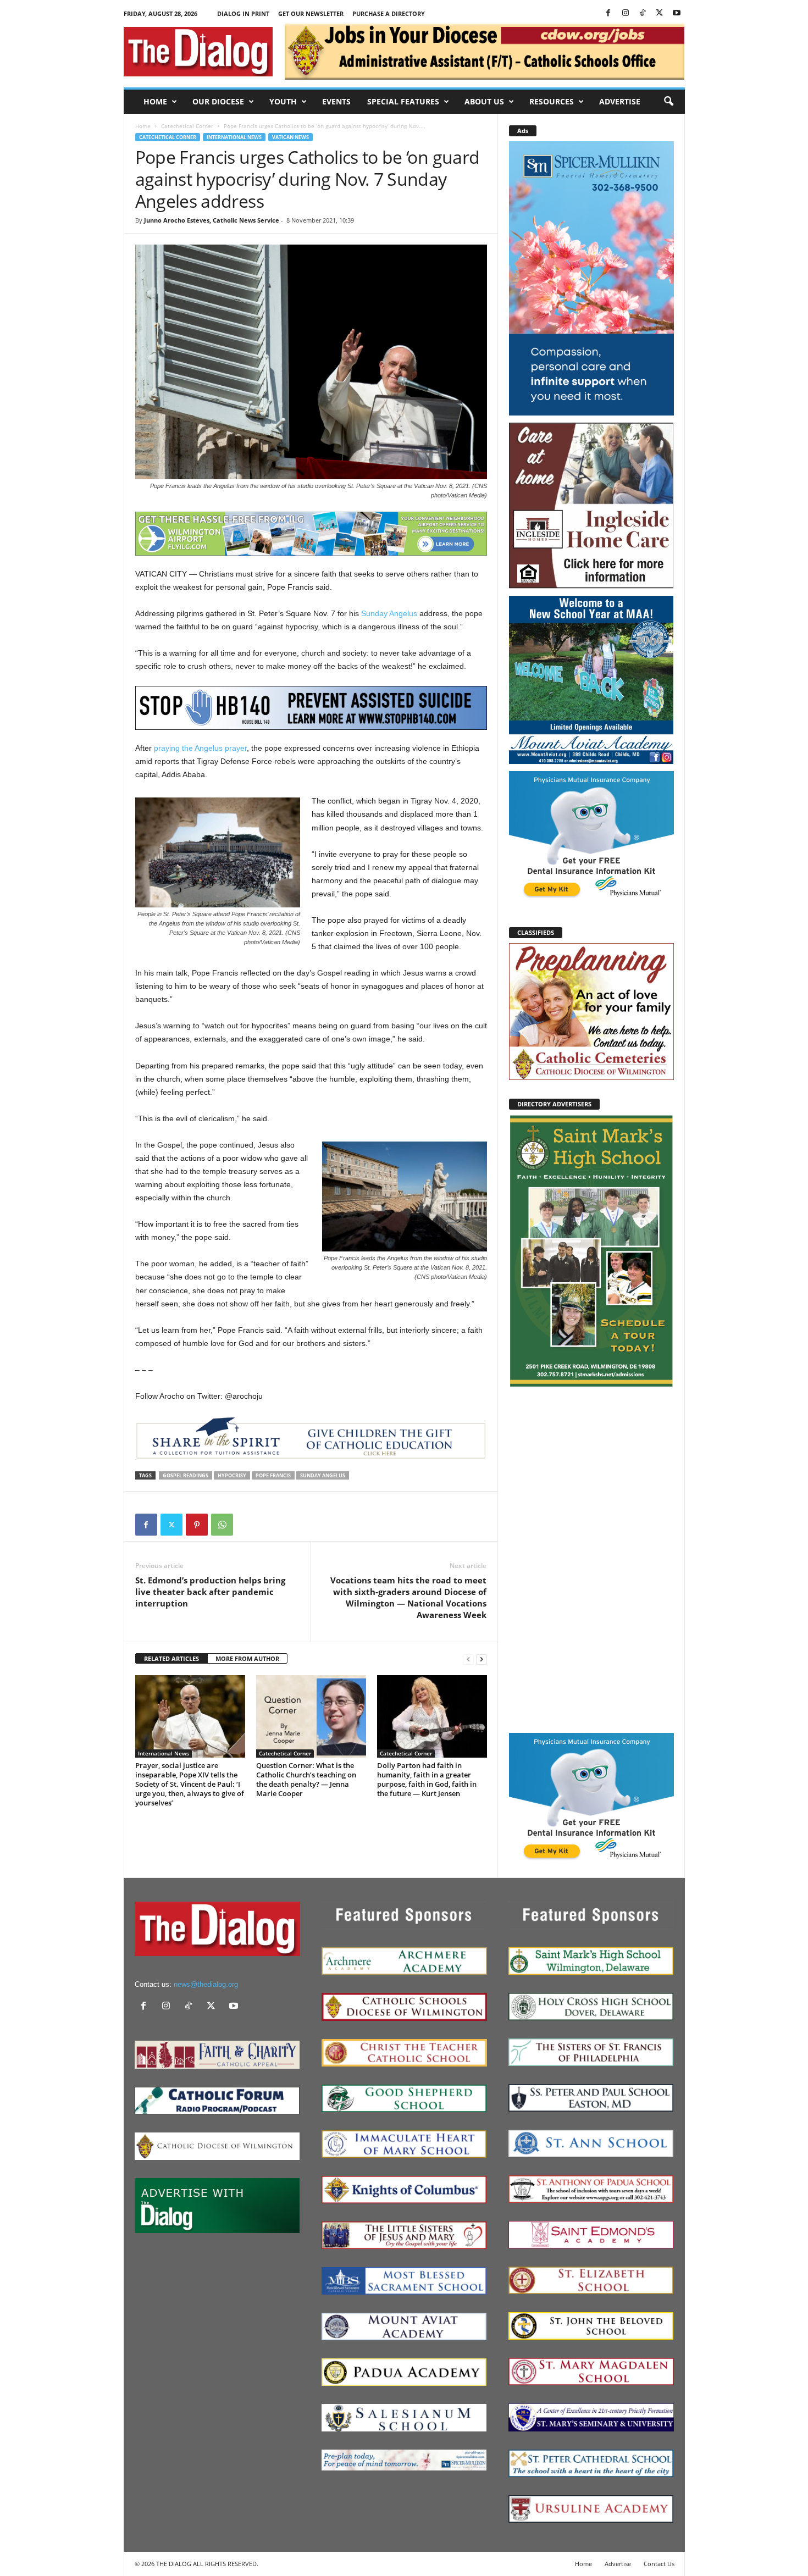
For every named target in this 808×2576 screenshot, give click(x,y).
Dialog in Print (243, 13)
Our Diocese (218, 101)
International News (234, 137)
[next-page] (482, 1659)
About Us (484, 101)
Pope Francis (273, 1475)
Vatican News (290, 137)
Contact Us (659, 2564)
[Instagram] (626, 13)
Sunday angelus (323, 1475)
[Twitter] (660, 13)
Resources (552, 101)
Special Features (403, 101)
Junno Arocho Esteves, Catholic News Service (212, 220)
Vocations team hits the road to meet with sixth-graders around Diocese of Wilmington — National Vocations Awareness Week (408, 1597)
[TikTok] (643, 13)
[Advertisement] (591, 1559)
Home (155, 101)
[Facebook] (608, 13)
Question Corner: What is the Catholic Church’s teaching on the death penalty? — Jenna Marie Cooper (306, 1779)
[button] (668, 102)
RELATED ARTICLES (171, 1658)
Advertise (620, 101)
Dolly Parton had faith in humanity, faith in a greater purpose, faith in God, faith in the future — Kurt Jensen (427, 1779)
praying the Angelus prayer (200, 748)
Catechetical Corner (187, 126)
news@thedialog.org (206, 1984)
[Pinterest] (197, 1525)
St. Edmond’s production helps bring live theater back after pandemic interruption (210, 1592)
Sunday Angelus (389, 613)
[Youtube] (677, 13)
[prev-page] (468, 1659)
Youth (283, 101)
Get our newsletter (311, 13)
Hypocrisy (232, 1475)
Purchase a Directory (389, 13)
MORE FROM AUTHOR (247, 1658)
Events (336, 101)
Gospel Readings (186, 1475)
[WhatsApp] (222, 1525)
